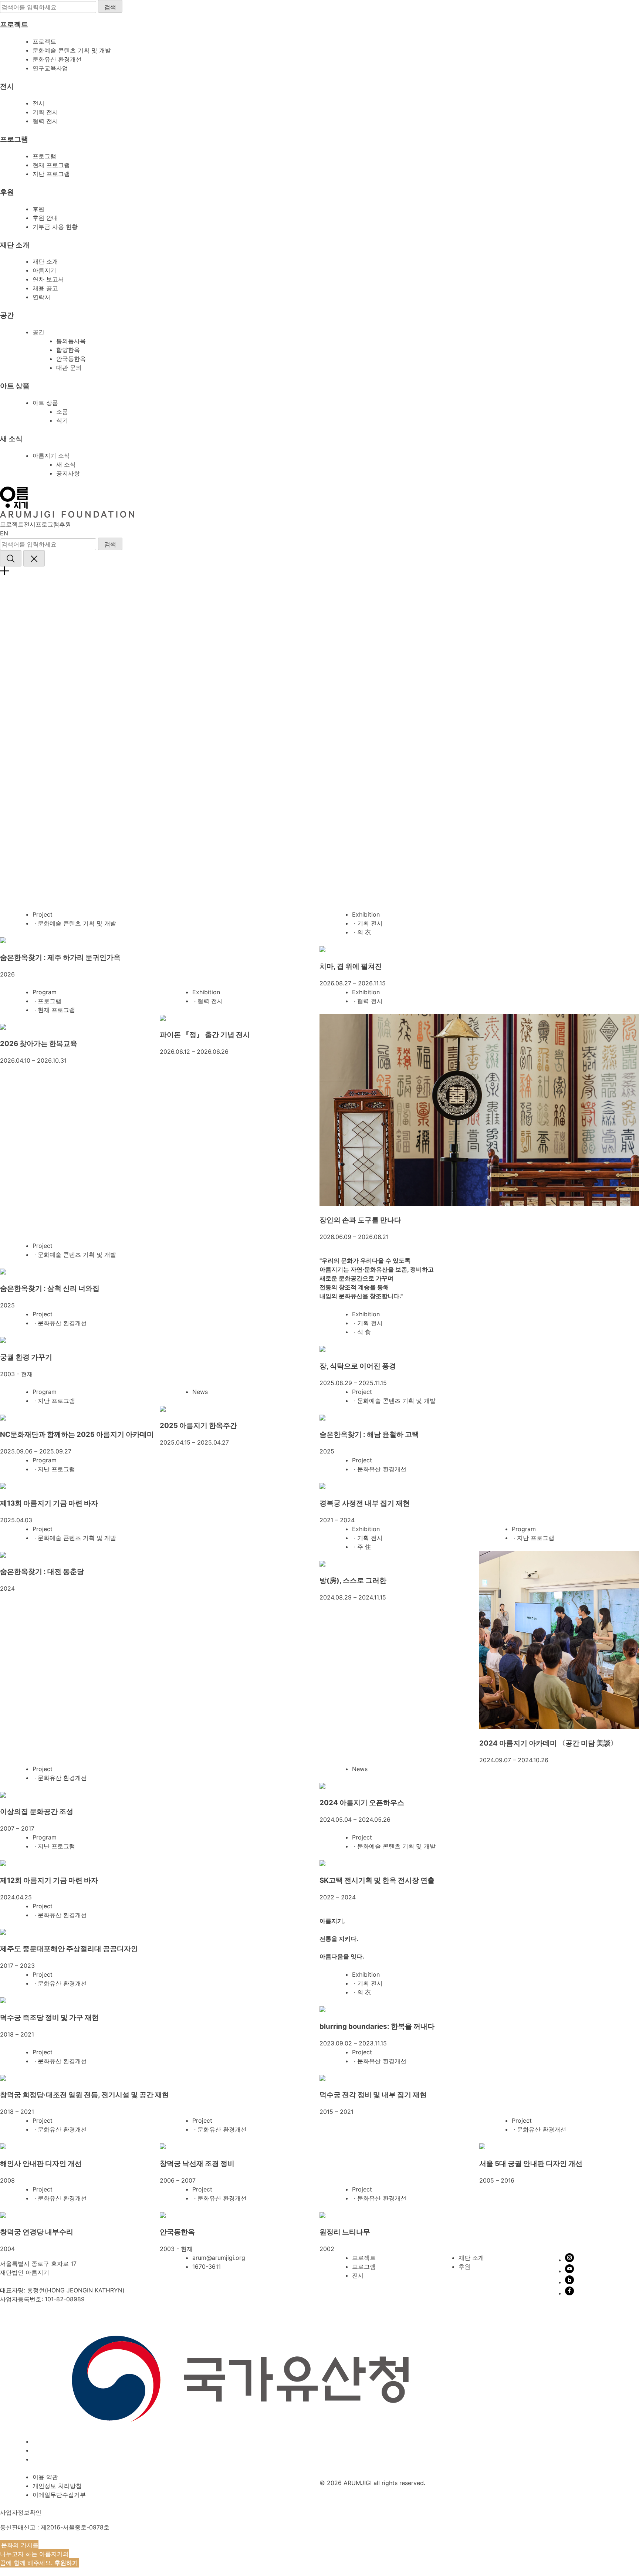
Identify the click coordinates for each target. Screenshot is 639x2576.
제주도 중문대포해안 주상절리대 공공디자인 (69, 1949)
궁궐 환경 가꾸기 (26, 1357)
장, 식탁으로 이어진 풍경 (358, 1366)
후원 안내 (45, 218)
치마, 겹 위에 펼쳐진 (351, 966)
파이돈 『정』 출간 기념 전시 (205, 1035)
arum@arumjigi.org (219, 2258)
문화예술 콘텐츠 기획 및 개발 (72, 50)
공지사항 (68, 473)
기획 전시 (45, 112)
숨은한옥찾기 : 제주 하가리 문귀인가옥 (60, 957)
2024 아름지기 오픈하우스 (362, 1803)
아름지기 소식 (51, 456)
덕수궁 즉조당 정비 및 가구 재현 (49, 2018)
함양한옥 (68, 350)
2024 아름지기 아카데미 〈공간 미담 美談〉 (548, 1743)
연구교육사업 (50, 68)
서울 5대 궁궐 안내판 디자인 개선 (531, 2164)
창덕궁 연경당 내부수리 (37, 2232)
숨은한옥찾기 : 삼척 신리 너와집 (50, 1288)
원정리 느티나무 (345, 2232)
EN (4, 533)
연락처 (41, 297)
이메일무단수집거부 (59, 2495)
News (200, 1392)
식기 (62, 420)
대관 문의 (69, 368)
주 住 (364, 1547)
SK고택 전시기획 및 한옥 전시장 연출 (377, 1880)
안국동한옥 (71, 359)
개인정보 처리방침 (57, 2486)
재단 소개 (45, 261)
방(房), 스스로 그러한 (353, 1580)
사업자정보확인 (21, 2512)
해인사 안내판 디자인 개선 (41, 2164)
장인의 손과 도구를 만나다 (360, 1220)
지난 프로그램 (51, 174)
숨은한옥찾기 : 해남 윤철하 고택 (369, 1434)
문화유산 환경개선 (57, 59)
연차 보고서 (48, 279)
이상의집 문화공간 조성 (37, 1812)
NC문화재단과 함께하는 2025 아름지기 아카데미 (77, 1434)
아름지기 (44, 270)
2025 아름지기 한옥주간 (198, 1426)
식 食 (364, 1332)
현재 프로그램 (51, 165)
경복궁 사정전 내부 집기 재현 (365, 1503)
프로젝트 (44, 41)
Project (43, 914)
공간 (38, 332)
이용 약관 (45, 2477)
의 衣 (364, 932)
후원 (38, 209)
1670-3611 (207, 2267)
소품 (62, 412)
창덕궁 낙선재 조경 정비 (197, 2164)
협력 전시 (45, 121)
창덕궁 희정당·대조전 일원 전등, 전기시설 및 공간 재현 (84, 2095)
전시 (38, 103)
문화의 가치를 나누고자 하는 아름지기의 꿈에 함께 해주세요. (39, 2554)
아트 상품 (45, 403)
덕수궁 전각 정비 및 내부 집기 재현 (373, 2095)
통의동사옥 (71, 341)
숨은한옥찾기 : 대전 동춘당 (42, 1572)
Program (45, 992)
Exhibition (366, 914)
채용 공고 (45, 288)
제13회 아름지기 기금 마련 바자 (49, 1503)
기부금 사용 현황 (55, 227)
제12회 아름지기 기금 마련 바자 (49, 1880)
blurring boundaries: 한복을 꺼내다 (377, 2026)
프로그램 (44, 156)
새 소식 (66, 464)
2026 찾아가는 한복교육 (39, 1044)
